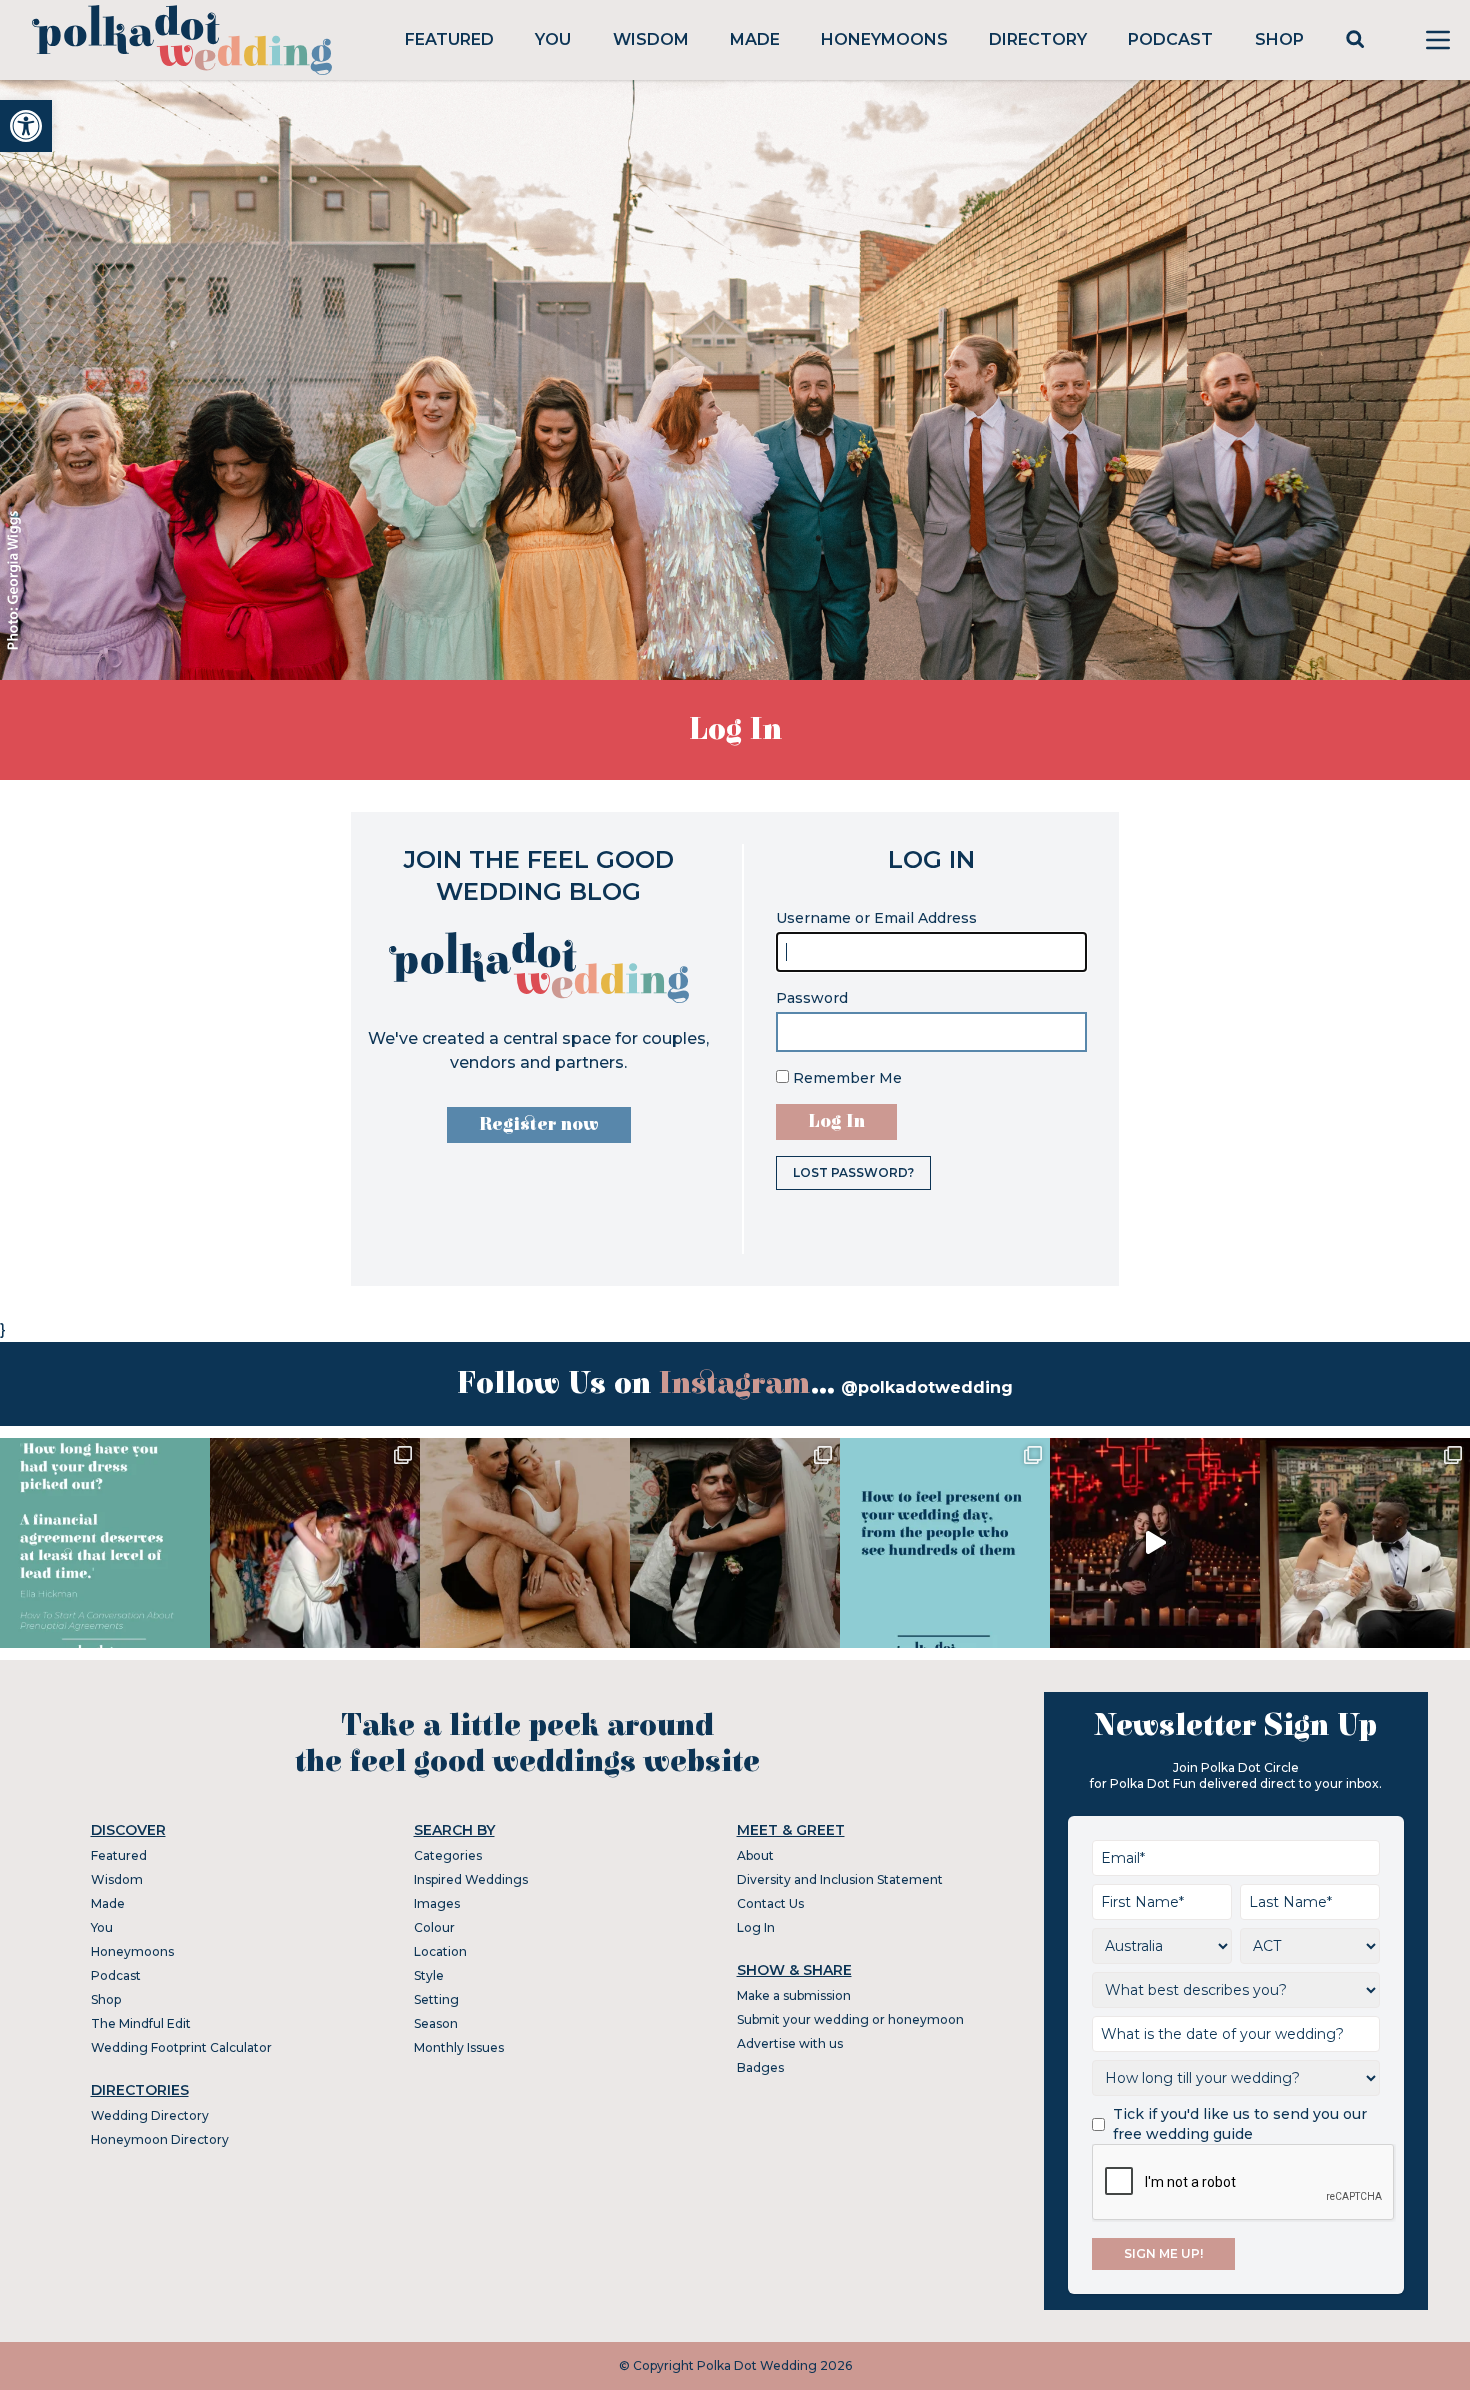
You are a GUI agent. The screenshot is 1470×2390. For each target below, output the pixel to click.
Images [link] (437, 1903)
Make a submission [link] (794, 1995)
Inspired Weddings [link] (471, 1879)
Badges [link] (760, 2067)
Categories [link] (448, 1855)
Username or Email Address (876, 918)
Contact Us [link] (770, 1903)
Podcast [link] (1170, 39)
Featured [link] (449, 39)
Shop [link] (1279, 39)
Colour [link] (434, 1927)
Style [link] (429, 1975)
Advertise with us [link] (790, 2043)
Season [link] (436, 2023)
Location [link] (440, 1951)
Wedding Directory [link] (150, 2115)
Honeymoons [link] (884, 39)
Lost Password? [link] (853, 1172)
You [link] (553, 39)
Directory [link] (1038, 39)
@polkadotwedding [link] (927, 1387)
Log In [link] (756, 1927)
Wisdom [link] (651, 39)
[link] (26, 126)
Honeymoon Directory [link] (160, 2139)
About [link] (755, 1855)
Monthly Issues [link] (459, 2047)
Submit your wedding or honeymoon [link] (850, 2019)
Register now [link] (539, 1124)
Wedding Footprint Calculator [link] (181, 2047)
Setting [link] (436, 1999)
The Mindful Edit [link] (141, 2023)
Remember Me (845, 1078)
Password (812, 998)
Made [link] (755, 39)
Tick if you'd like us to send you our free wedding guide (1240, 2124)
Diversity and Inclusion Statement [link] (840, 1879)
